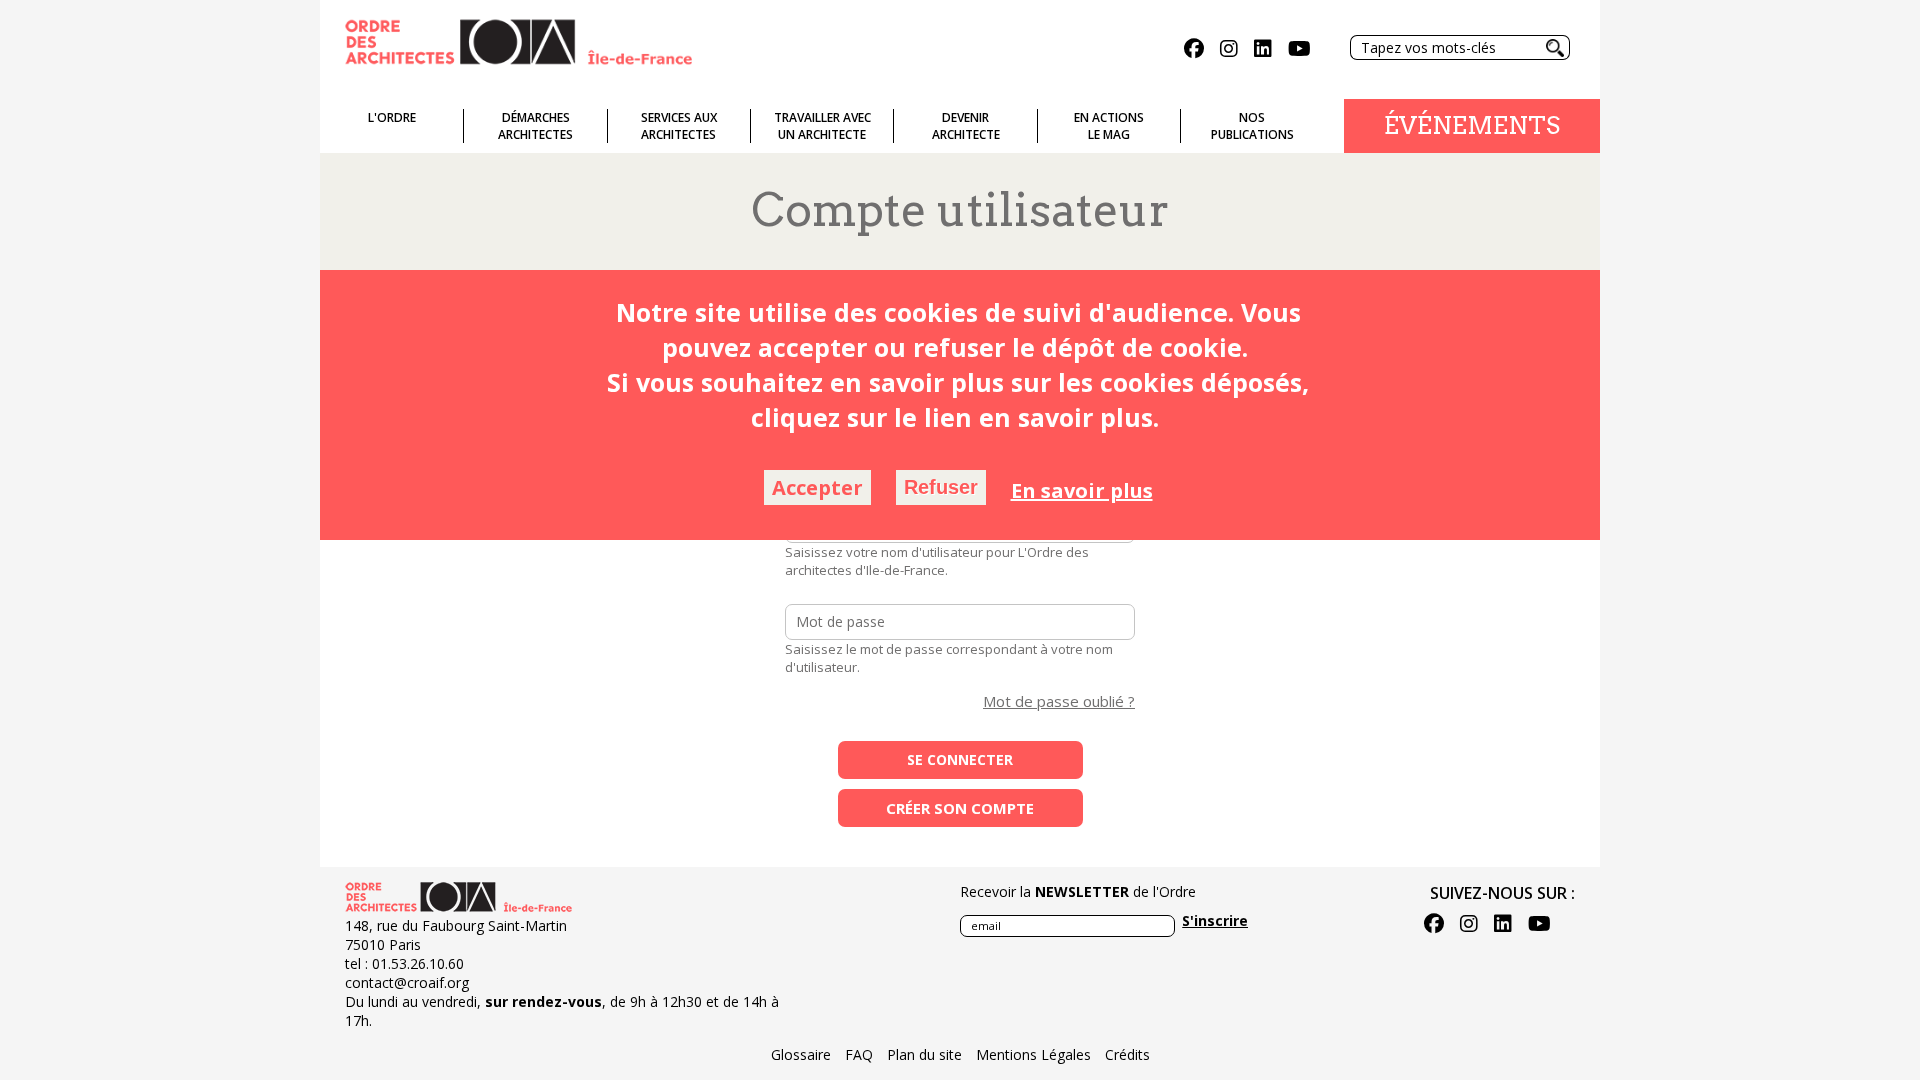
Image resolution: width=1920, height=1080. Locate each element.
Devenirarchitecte (966, 126)
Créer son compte (960, 808)
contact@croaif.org (407, 982)
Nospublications (1252, 126)
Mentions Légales (1033, 1054)
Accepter (817, 487)
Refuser (941, 487)
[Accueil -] (518, 40)
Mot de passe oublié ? (1059, 701)
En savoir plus (1082, 490)
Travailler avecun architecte (822, 126)
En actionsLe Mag (1109, 126)
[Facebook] (1194, 50)
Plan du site (924, 1054)
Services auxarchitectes (679, 126)
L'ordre (392, 117)
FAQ (859, 1054)
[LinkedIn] (1263, 50)
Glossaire (801, 1054)
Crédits (1127, 1054)
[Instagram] (1229, 50)
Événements (1472, 125)
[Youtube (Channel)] (1299, 50)
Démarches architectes (535, 126)
